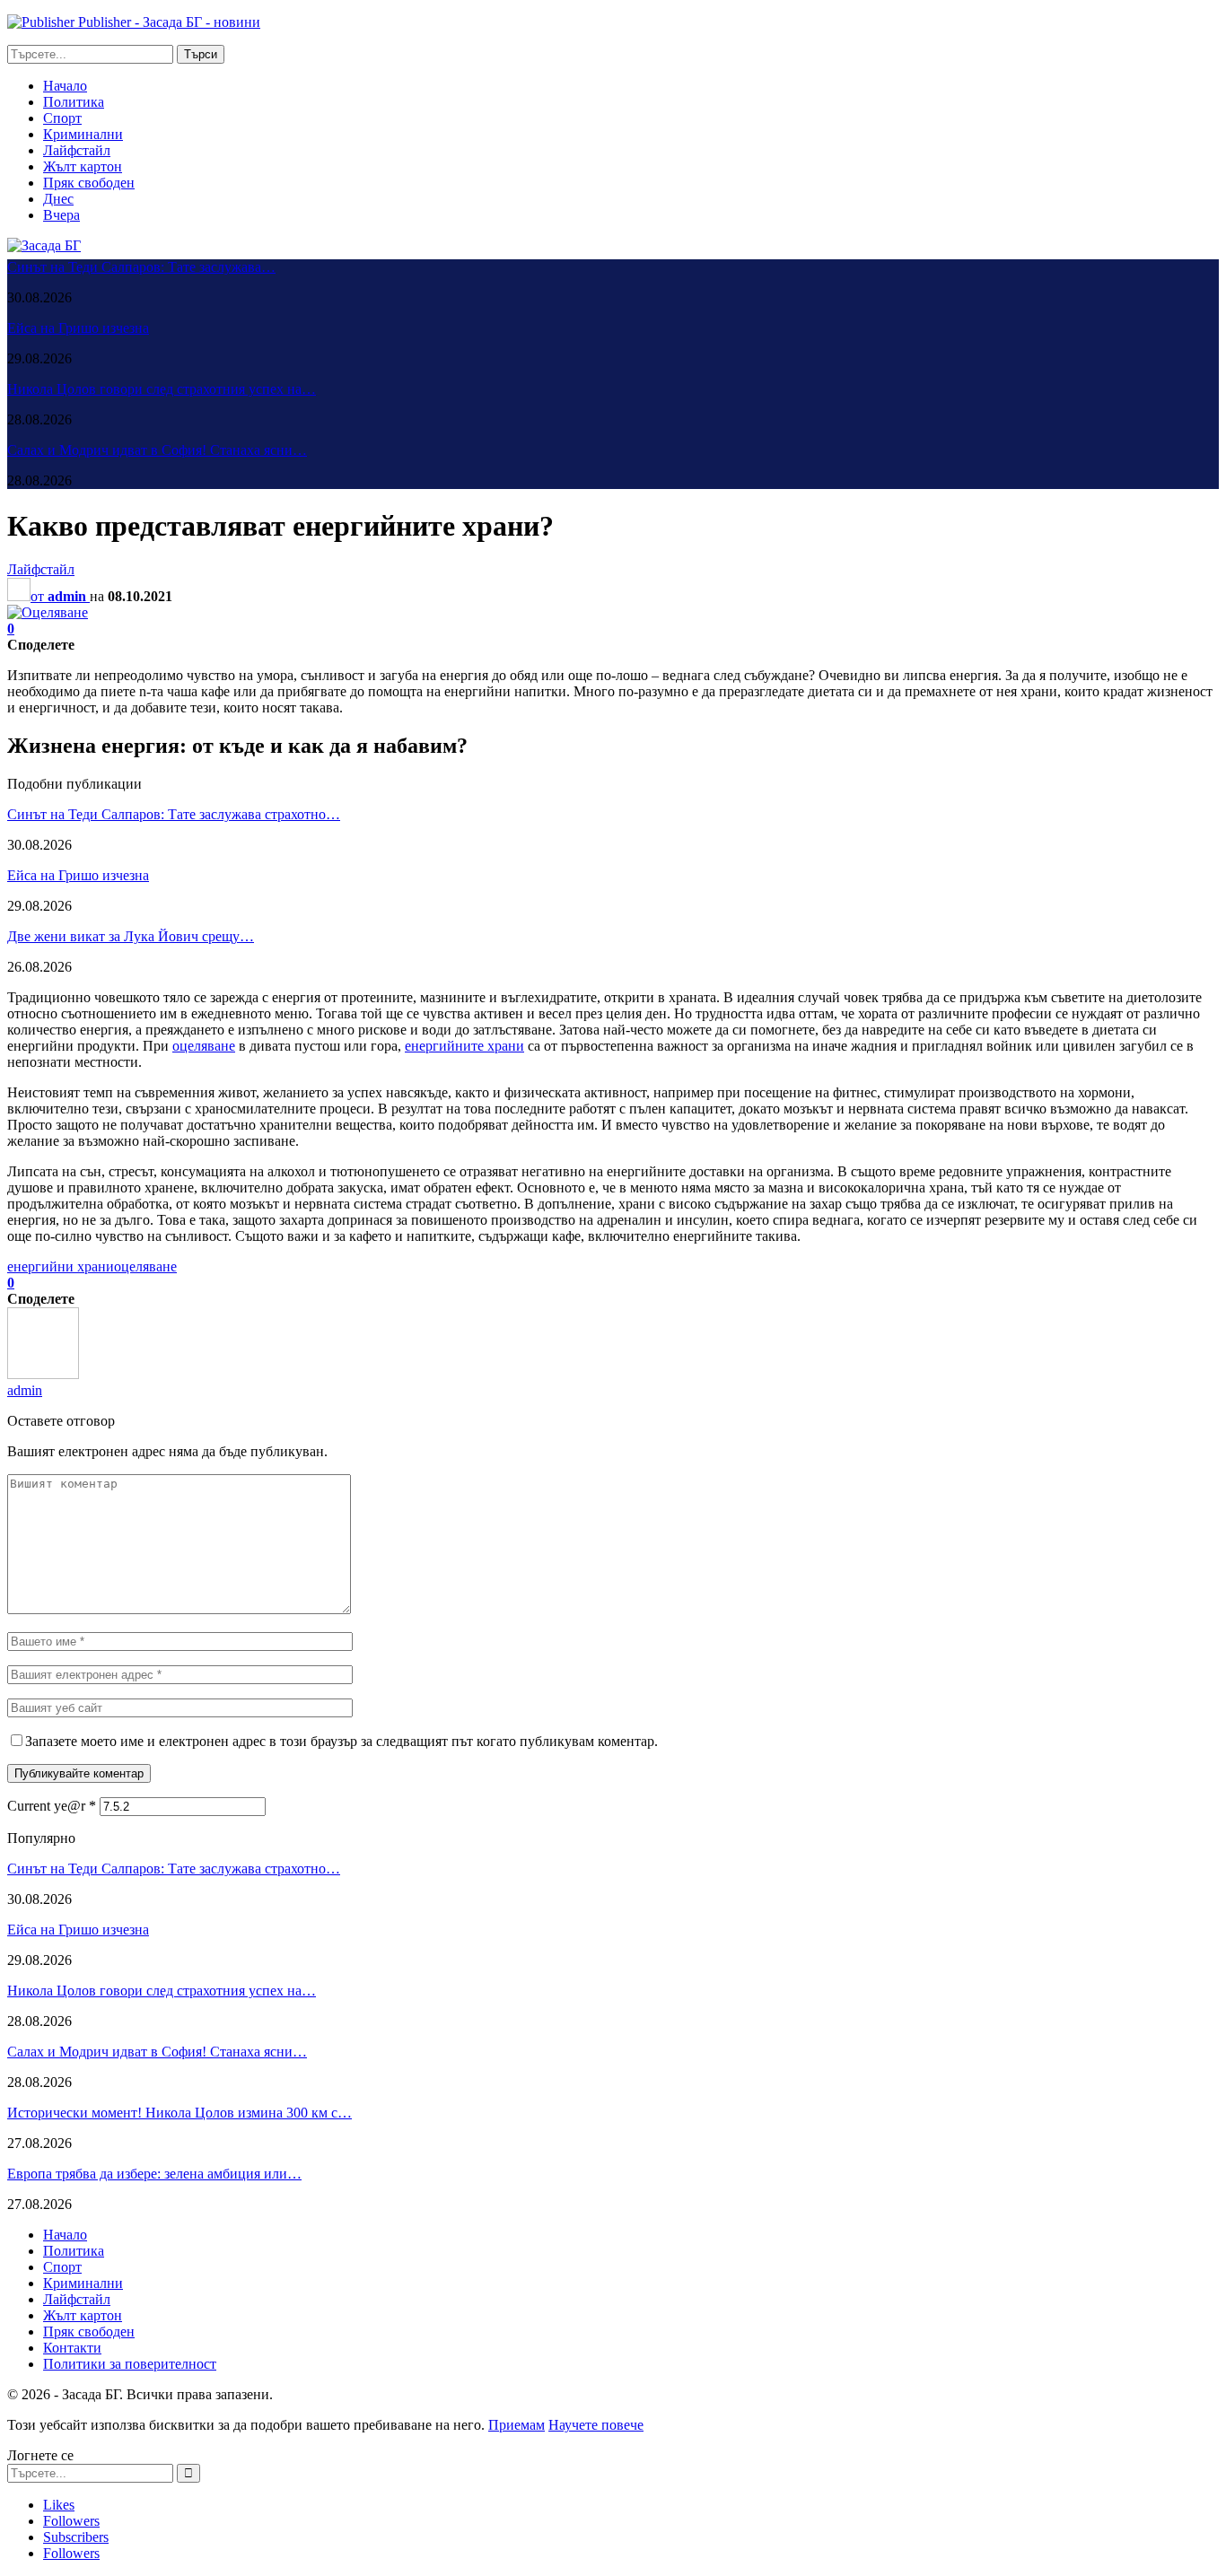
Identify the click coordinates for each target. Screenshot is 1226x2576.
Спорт (62, 118)
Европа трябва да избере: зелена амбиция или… (154, 2174)
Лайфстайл (77, 150)
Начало (65, 86)
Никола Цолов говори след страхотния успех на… (162, 389)
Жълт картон (83, 166)
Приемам (517, 2425)
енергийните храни (464, 1046)
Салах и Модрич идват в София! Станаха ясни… (157, 450)
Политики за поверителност (130, 2364)
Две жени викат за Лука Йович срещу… (131, 936)
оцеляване (204, 1046)
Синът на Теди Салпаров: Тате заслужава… (141, 267)
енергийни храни (61, 1266)
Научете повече (596, 2425)
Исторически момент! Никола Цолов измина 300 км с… (180, 2113)
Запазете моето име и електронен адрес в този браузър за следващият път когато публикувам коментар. (342, 1741)
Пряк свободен (89, 183)
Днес (58, 199)
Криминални (83, 134)
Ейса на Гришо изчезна (78, 328)
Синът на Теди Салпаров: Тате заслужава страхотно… (174, 814)
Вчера (61, 215)
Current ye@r (52, 1806)
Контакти (72, 2348)
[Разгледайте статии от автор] (43, 1374)
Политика (74, 102)
